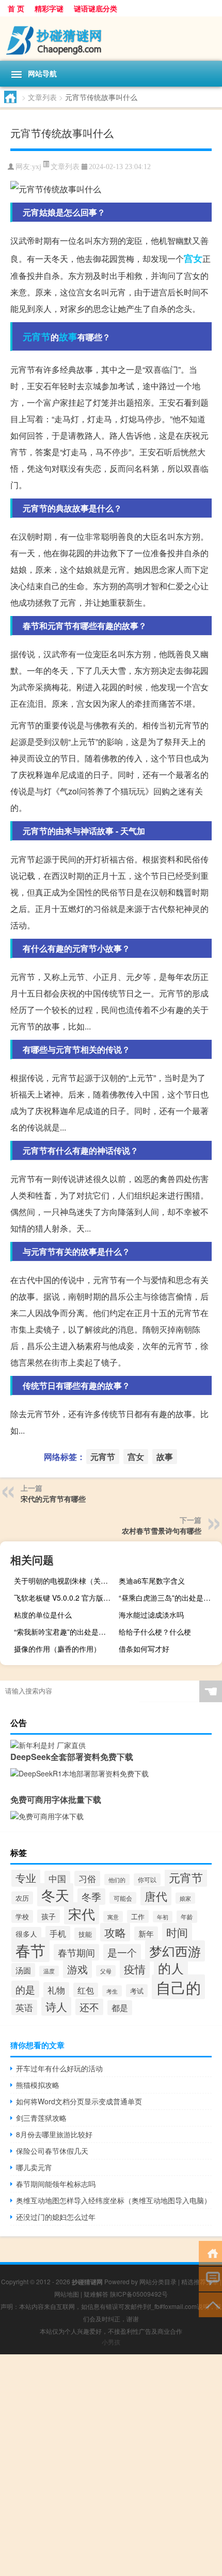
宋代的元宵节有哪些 (53, 1499)
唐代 (156, 1896)
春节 (30, 1950)
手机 (58, 1933)
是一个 (122, 1952)
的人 (171, 1968)
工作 (138, 1916)
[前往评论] (210, 2278)
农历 (22, 1898)
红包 (86, 1990)
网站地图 (67, 2294)
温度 (49, 1971)
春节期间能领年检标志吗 (56, 2184)
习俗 (87, 1879)
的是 (25, 1989)
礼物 (56, 1990)
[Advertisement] (111, 2465)
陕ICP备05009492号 (139, 2294)
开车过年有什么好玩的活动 (59, 2068)
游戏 (77, 1969)
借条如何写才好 (144, 1649)
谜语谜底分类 (96, 8)
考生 (112, 1991)
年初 (163, 1917)
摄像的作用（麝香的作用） (57, 1649)
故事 (68, 337)
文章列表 (42, 97)
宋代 (82, 1913)
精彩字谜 (49, 8)
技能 (85, 1934)
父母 (106, 1971)
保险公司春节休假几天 (52, 2151)
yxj (37, 167)
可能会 (123, 1898)
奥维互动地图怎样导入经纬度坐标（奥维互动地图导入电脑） (114, 2200)
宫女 (193, 258)
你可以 (147, 1880)
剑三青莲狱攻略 (41, 2118)
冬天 (55, 1895)
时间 (177, 1932)
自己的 (178, 1987)
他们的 (117, 1880)
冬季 (91, 1897)
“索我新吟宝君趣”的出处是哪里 (64, 1632)
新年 (146, 1933)
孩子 (49, 1916)
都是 (120, 2008)
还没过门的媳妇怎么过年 (56, 2217)
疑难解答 (96, 2294)
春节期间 (76, 1952)
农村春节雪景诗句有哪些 (162, 1531)
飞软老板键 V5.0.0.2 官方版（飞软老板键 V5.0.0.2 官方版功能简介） (64, 1598)
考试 (137, 1991)
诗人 (56, 2006)
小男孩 (111, 2342)
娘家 (185, 1898)
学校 (22, 1916)
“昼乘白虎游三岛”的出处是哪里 (168, 1598)
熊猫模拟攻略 (38, 2085)
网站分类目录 (158, 2281)
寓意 (113, 1917)
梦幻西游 (175, 1951)
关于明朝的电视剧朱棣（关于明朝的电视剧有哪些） (64, 1581)
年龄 (187, 1917)
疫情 (135, 1969)
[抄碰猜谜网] (111, 39)
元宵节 (37, 337)
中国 (57, 1879)
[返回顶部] (210, 2304)
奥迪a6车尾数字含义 (152, 1581)
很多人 (26, 1934)
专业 (26, 1878)
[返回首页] (210, 2253)
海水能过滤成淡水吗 (151, 1615)
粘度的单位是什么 (43, 1615)
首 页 (16, 8)
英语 (24, 2007)
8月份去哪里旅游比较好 (54, 2134)
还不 (89, 2007)
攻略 (115, 1932)
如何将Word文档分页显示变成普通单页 (79, 2101)
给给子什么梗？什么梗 (155, 1632)
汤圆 (23, 1970)
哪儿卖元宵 (34, 2167)
